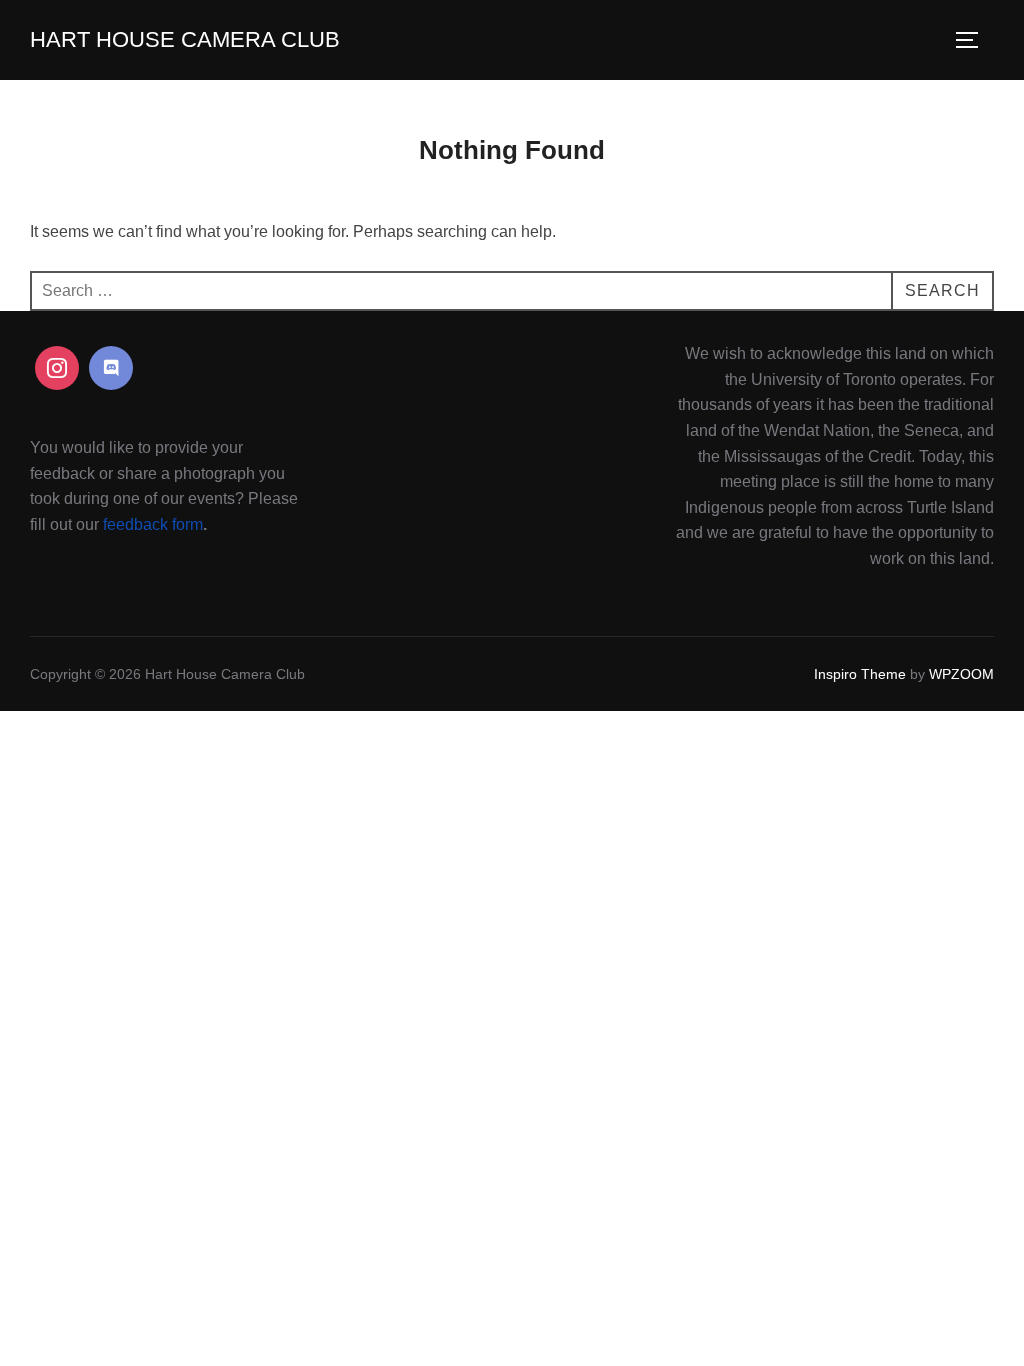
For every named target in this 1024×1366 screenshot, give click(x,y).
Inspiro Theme (860, 674)
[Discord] (111, 368)
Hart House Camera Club (185, 39)
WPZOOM (961, 674)
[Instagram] (57, 368)
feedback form (153, 524)
